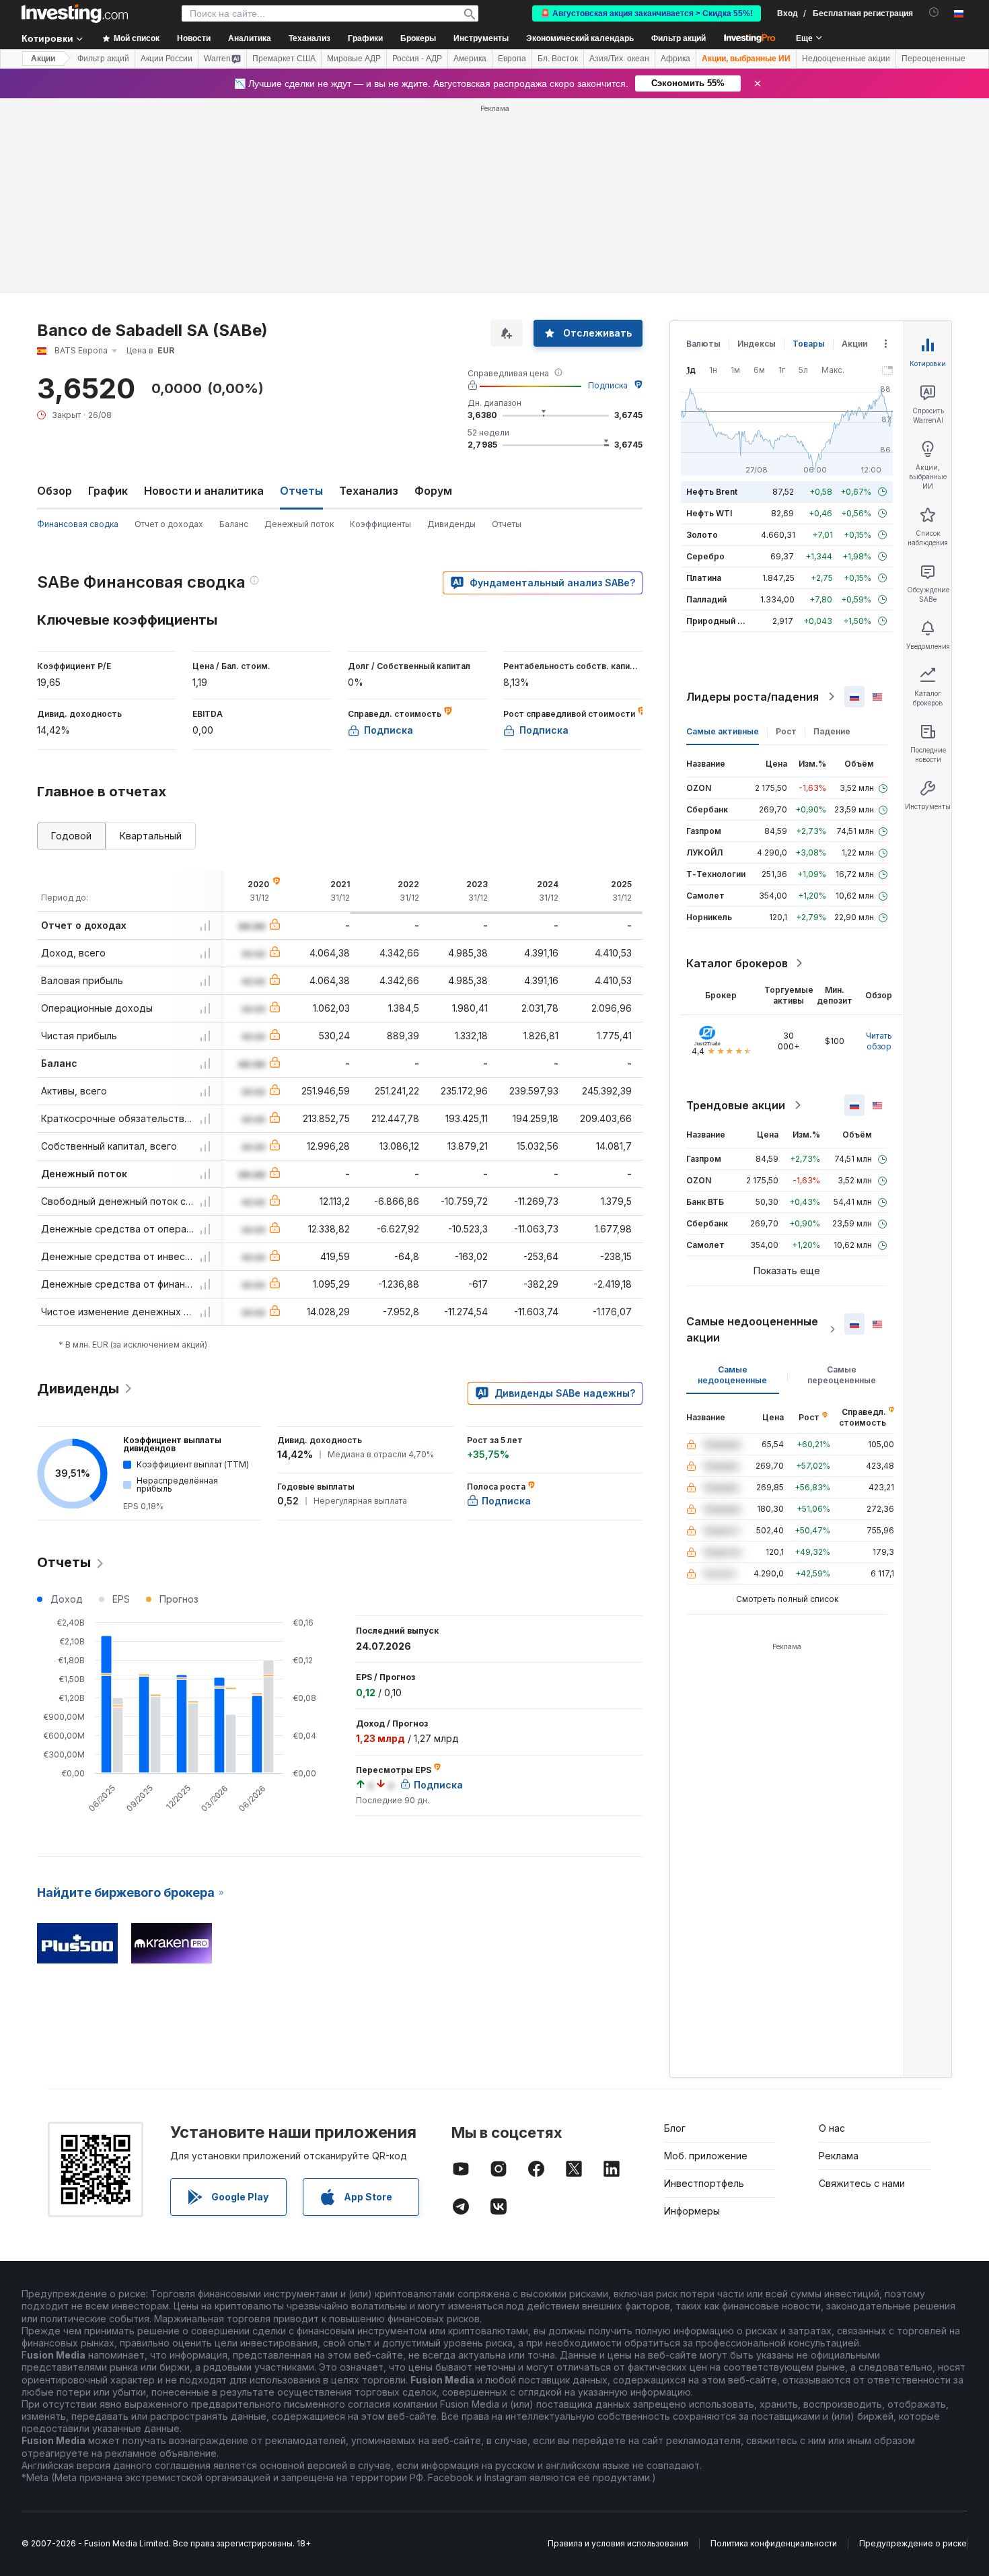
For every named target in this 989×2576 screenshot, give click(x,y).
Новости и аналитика (204, 491)
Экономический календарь (580, 38)
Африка (675, 59)
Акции (43, 59)
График (108, 491)
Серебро (705, 556)
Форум (433, 491)
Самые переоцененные (842, 1375)
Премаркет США (284, 59)
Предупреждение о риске (913, 2543)
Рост (786, 731)
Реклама (839, 2156)
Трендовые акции (736, 1105)
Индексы (757, 344)
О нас (832, 2128)
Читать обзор (879, 1041)
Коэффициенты (380, 524)
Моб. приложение (706, 2156)
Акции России (167, 59)
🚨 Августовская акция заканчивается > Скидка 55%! (647, 13)
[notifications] (934, 12)
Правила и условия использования (618, 2543)
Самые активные (723, 731)
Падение (832, 731)
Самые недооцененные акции (752, 1329)
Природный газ (718, 621)
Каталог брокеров (737, 963)
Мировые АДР (354, 59)
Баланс (234, 524)
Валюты (703, 344)
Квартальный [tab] (151, 836)
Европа (512, 59)
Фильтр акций (679, 38)
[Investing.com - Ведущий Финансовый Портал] (75, 13)
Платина (704, 578)
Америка (470, 59)
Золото (702, 535)
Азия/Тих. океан (619, 59)
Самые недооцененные (732, 1375)
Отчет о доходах (169, 524)
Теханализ (369, 491)
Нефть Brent (712, 492)
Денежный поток (299, 524)
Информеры (692, 2211)
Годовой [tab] (71, 836)
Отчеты (507, 524)
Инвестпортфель (704, 2183)
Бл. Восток (558, 59)
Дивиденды (451, 524)
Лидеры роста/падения (753, 697)
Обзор (54, 491)
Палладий (706, 599)
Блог (675, 2128)
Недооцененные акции (846, 59)
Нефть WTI (709, 513)
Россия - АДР (417, 59)
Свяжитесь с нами (862, 2183)
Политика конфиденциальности (774, 2543)
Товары (809, 344)
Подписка (608, 385)
